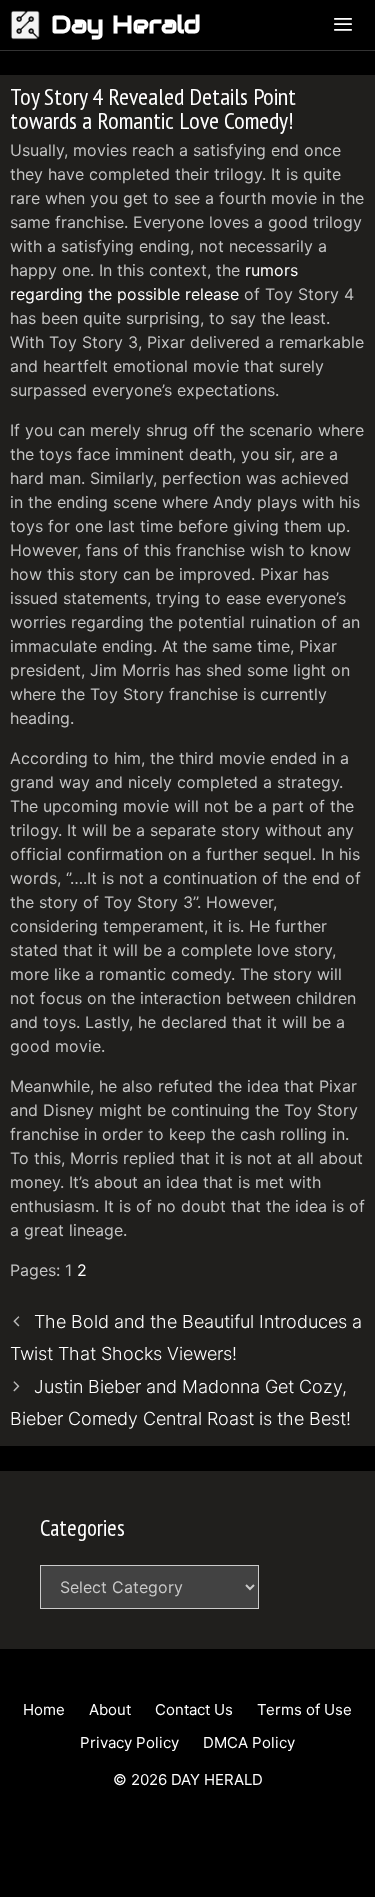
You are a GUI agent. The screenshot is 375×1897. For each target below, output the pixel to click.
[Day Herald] (30, 25)
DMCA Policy (249, 1742)
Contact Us (194, 1709)
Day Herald (126, 24)
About (110, 1709)
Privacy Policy (129, 1742)
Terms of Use (304, 1709)
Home (44, 1709)
